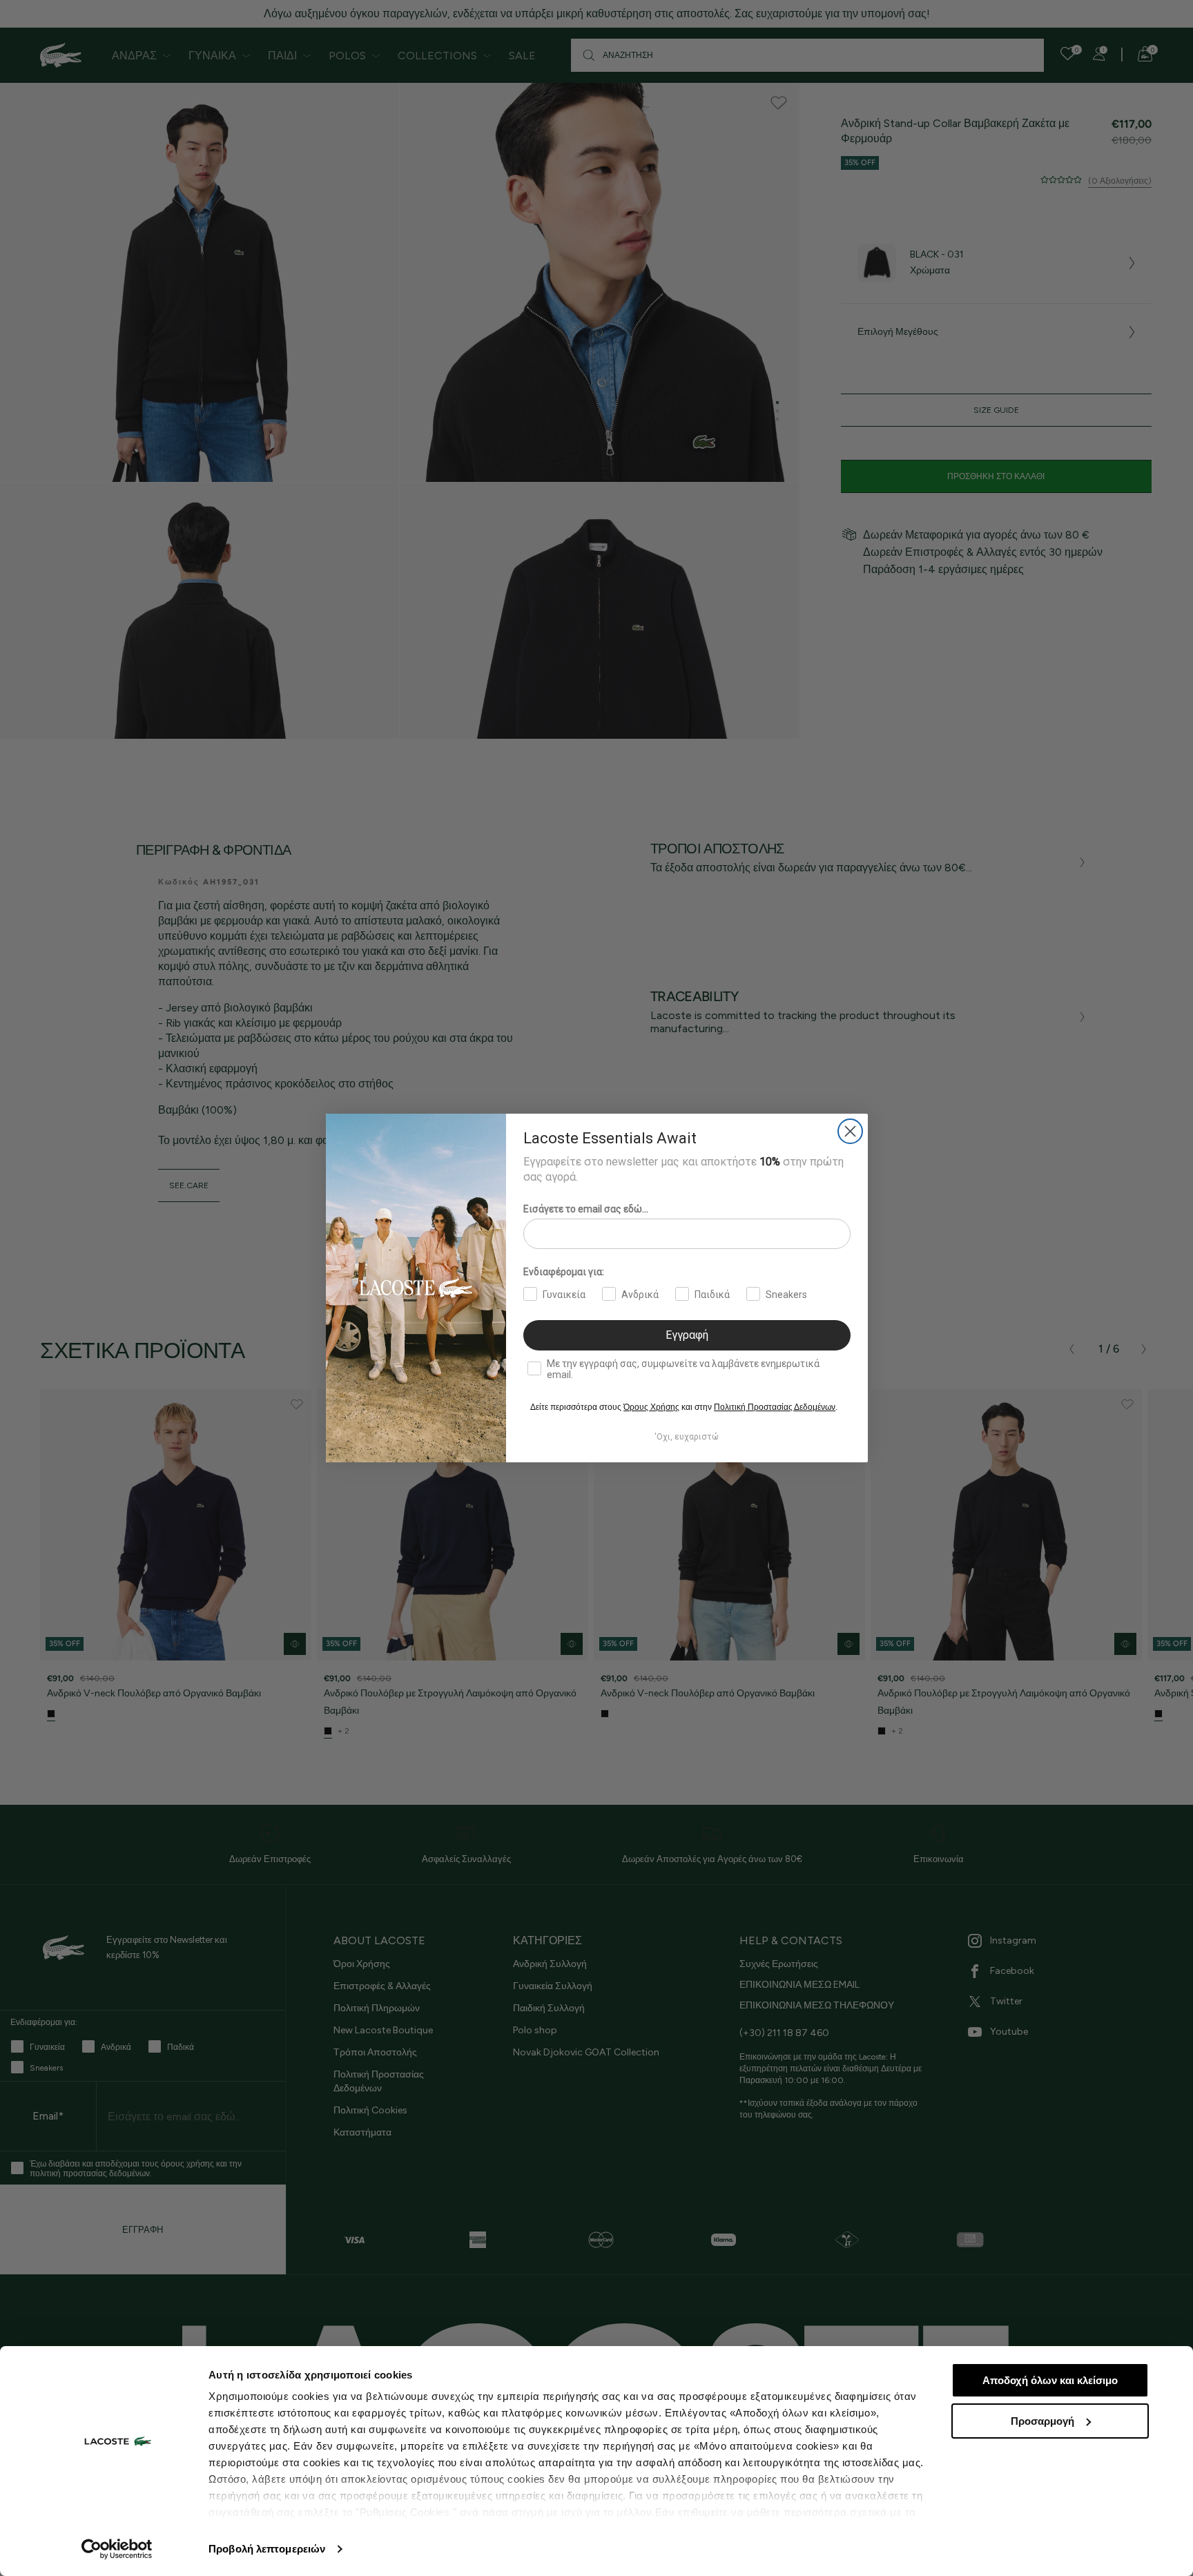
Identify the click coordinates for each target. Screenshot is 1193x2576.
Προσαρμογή (1042, 2421)
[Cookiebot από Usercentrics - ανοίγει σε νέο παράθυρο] (117, 2549)
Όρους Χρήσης (651, 1407)
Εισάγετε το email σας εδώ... (586, 1209)
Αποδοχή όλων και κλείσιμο (1050, 2380)
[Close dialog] (850, 1131)
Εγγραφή (687, 1335)
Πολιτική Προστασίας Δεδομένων (775, 1407)
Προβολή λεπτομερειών (267, 2549)
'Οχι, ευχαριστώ (687, 1437)
